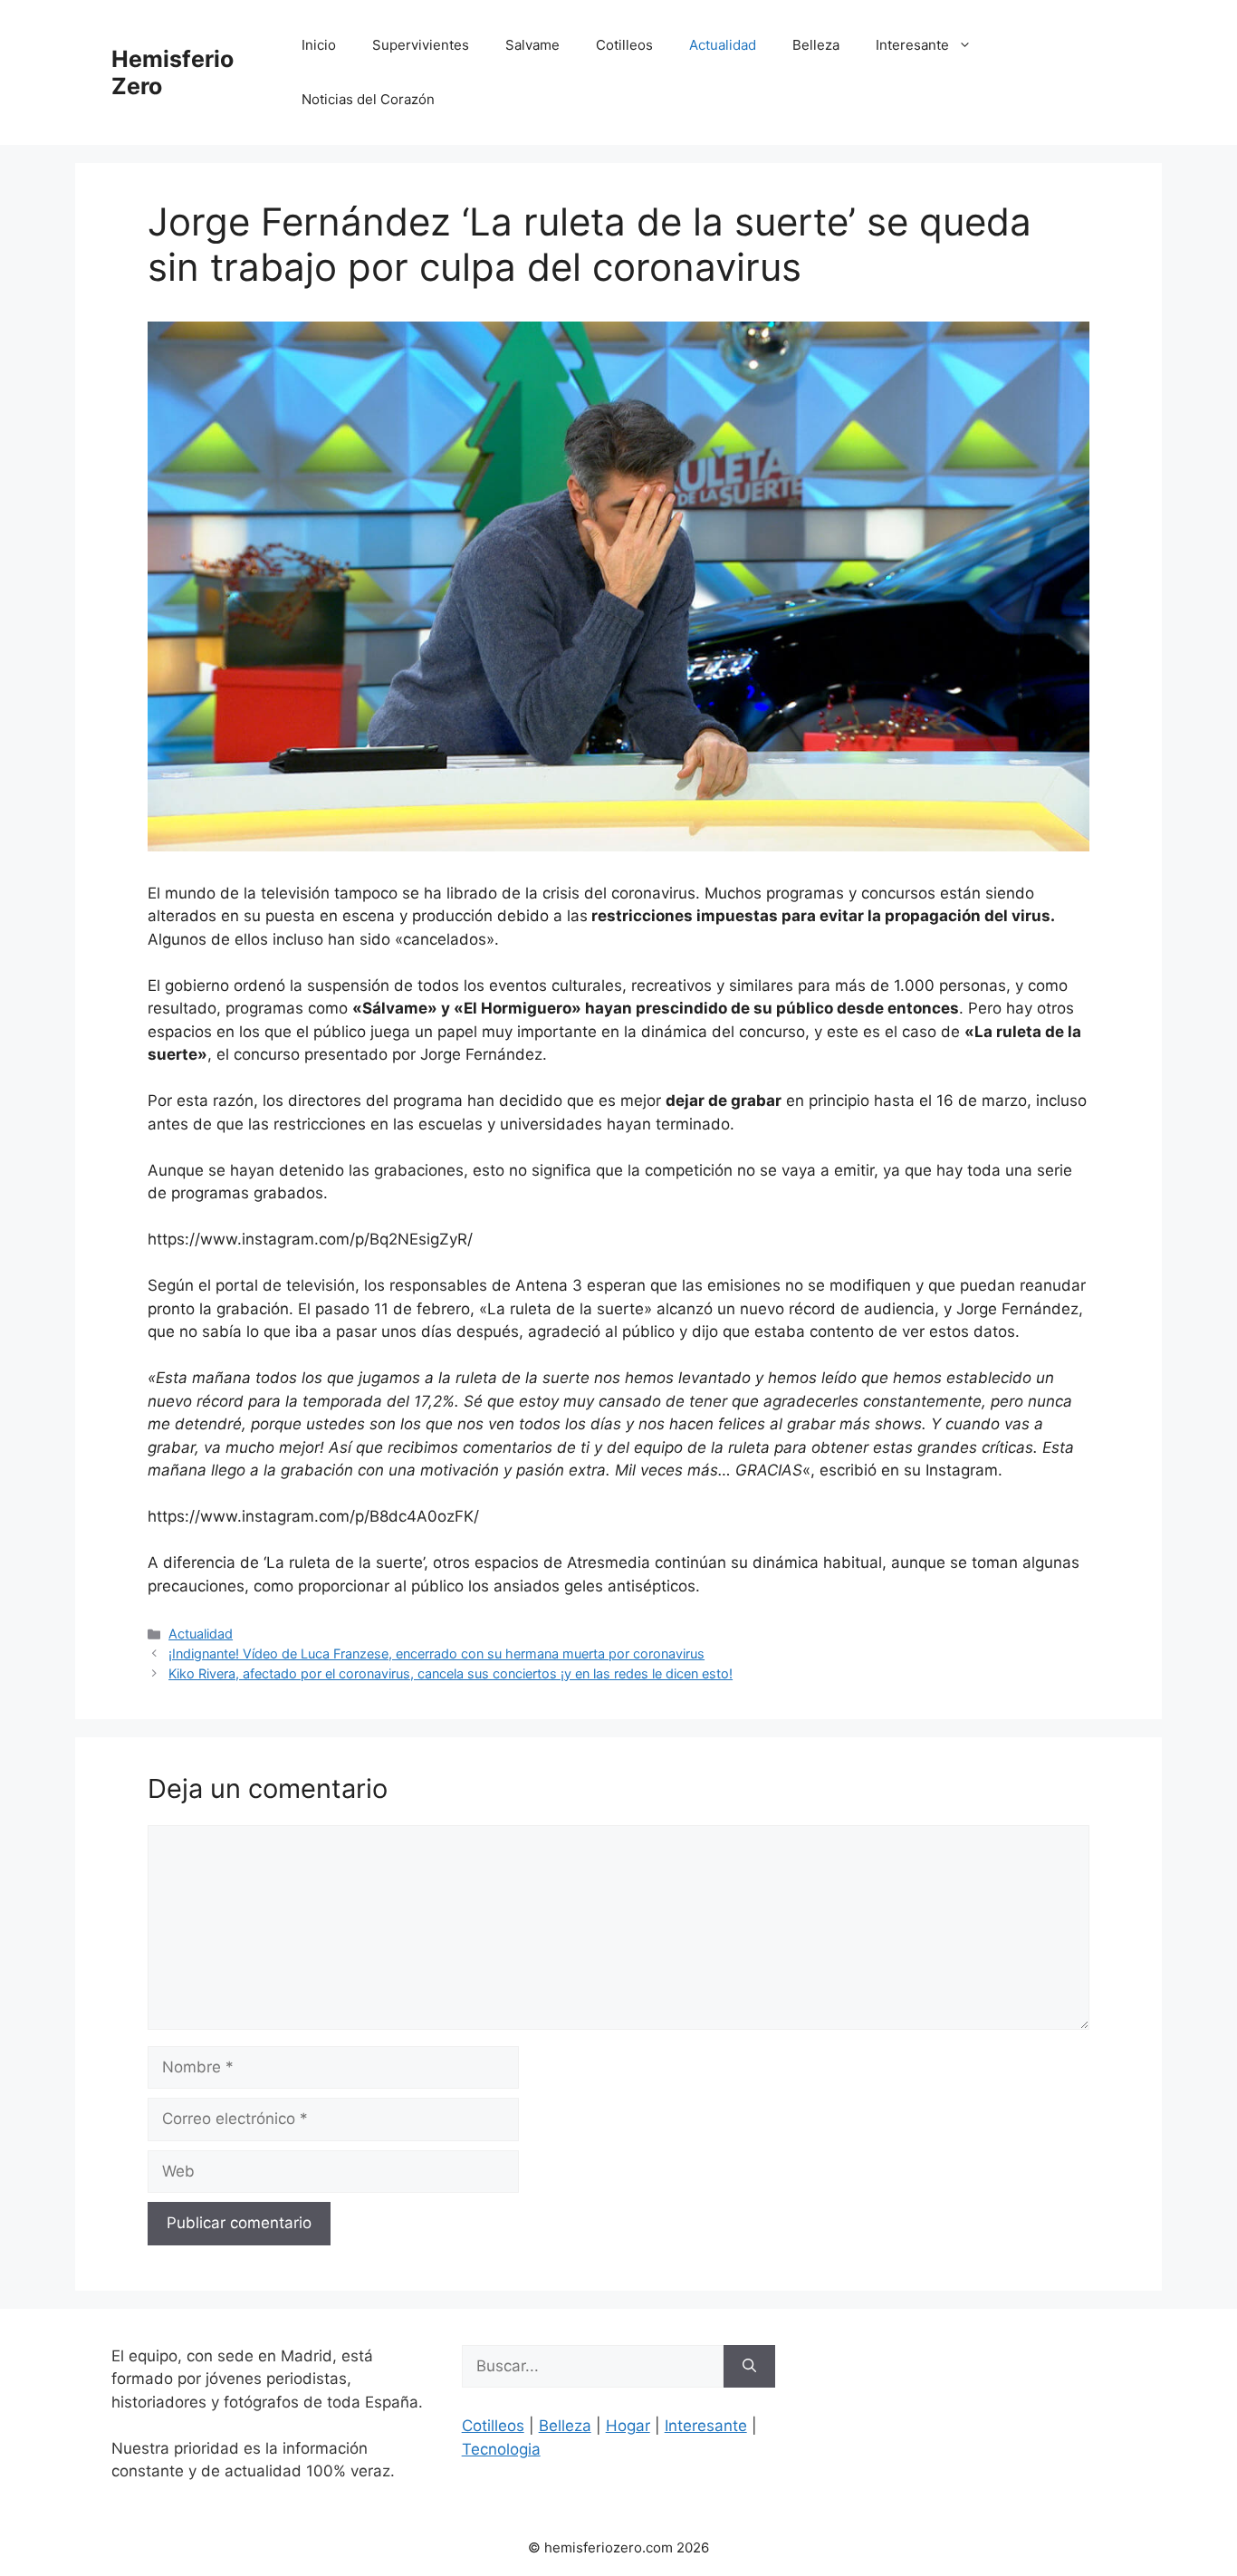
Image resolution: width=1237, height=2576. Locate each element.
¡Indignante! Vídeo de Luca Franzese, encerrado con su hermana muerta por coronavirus (436, 1653)
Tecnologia (501, 2449)
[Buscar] (749, 2367)
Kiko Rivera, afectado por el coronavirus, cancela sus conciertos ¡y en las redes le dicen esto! (451, 1673)
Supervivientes (421, 45)
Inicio (319, 45)
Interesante (912, 45)
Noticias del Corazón (368, 99)
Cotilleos (624, 45)
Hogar (628, 2426)
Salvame (532, 45)
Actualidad (723, 45)
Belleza (816, 45)
